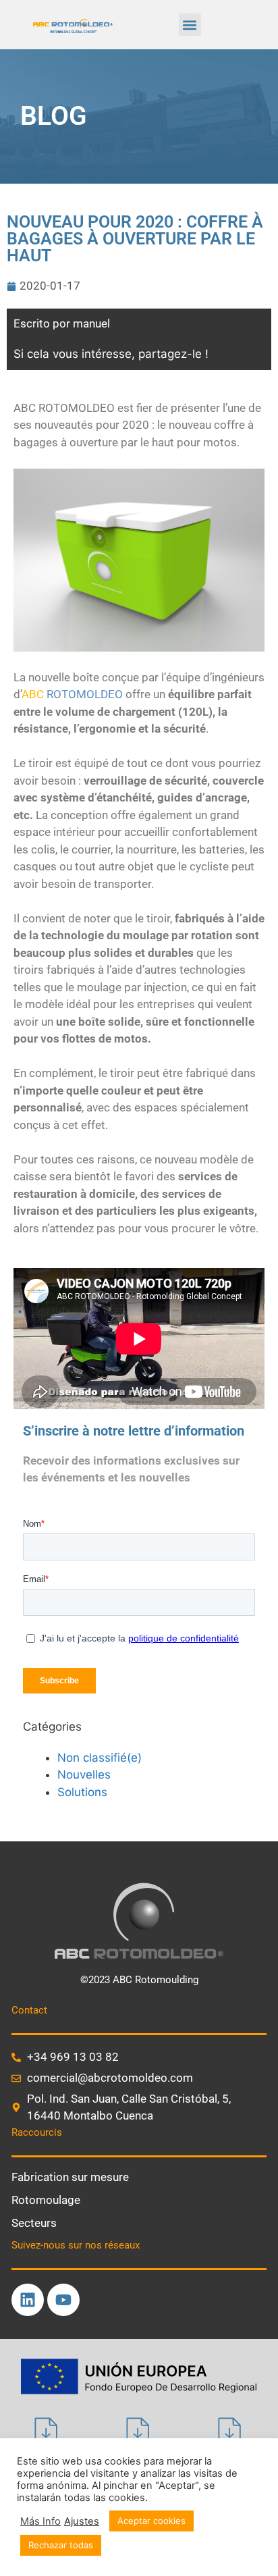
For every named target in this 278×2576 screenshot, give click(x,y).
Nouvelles (84, 1775)
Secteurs (34, 2223)
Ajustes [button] (82, 2521)
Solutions (82, 1792)
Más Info (40, 2521)
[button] (190, 25)
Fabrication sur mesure (70, 2177)
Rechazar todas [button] (61, 2545)
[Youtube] (63, 2300)
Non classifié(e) (100, 1758)
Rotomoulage (46, 2200)
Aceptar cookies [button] (151, 2521)
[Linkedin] (28, 2300)
